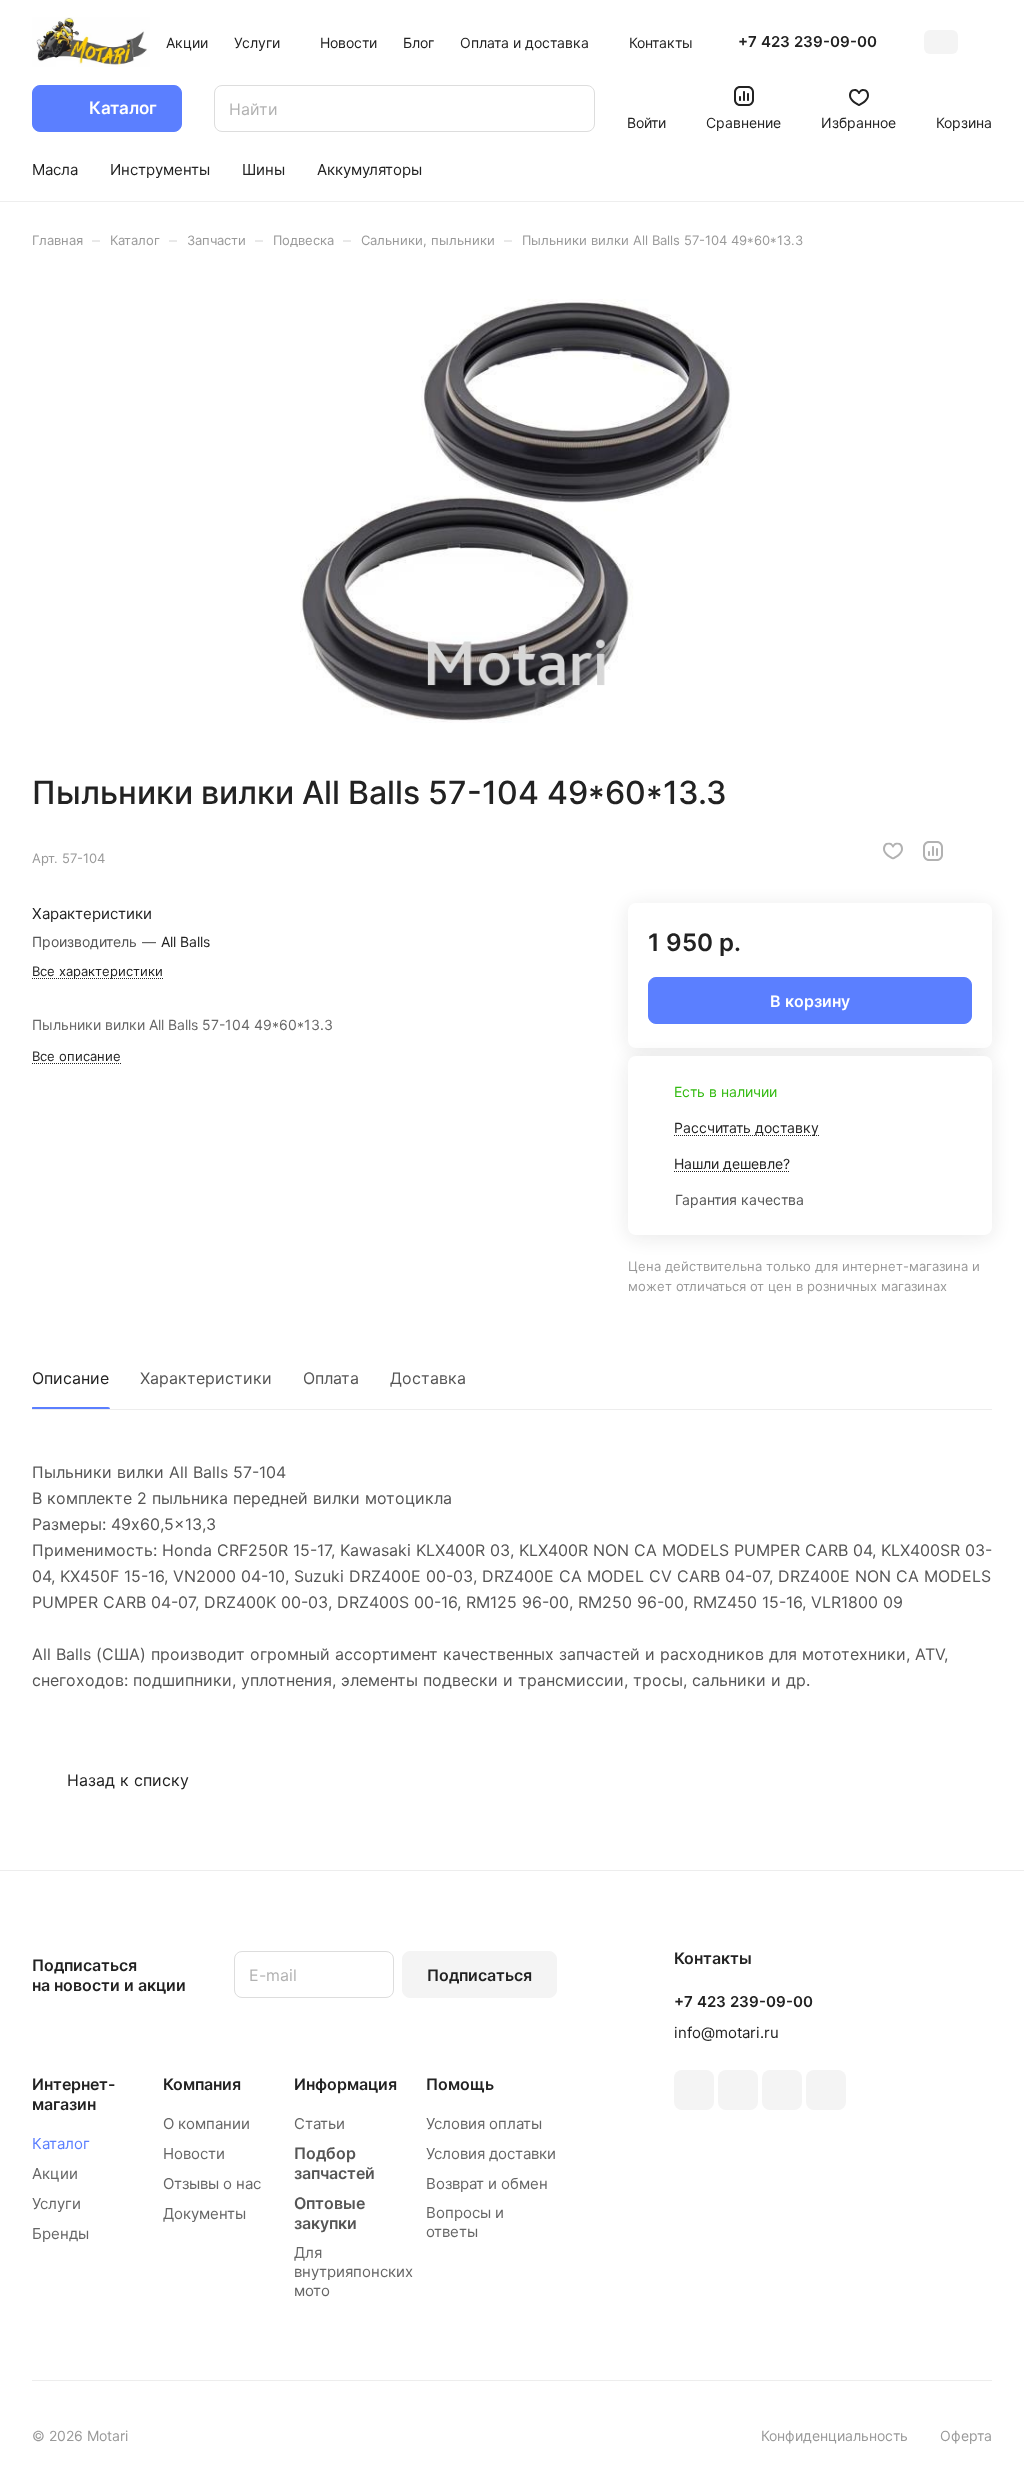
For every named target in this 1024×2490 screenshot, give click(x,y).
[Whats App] (826, 2090)
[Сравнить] (933, 851)
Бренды (60, 2233)
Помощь (460, 2084)
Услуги (56, 2203)
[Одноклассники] (738, 2090)
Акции (55, 2173)
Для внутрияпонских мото (353, 2271)
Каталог (61, 2143)
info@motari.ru (726, 2032)
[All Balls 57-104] (512, 511)
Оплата (331, 1378)
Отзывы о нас (212, 2183)
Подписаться (479, 1975)
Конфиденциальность (834, 2435)
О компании (206, 2123)
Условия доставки (491, 2153)
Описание (70, 1378)
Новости (194, 2153)
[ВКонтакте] (694, 2090)
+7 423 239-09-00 (807, 42)
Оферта (966, 2435)
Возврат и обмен (487, 2183)
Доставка (428, 1378)
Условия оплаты (484, 2123)
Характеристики (206, 1378)
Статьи (319, 2123)
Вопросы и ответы (465, 2222)
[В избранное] (893, 851)
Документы (204, 2213)
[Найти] (570, 108)
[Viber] (782, 2090)
